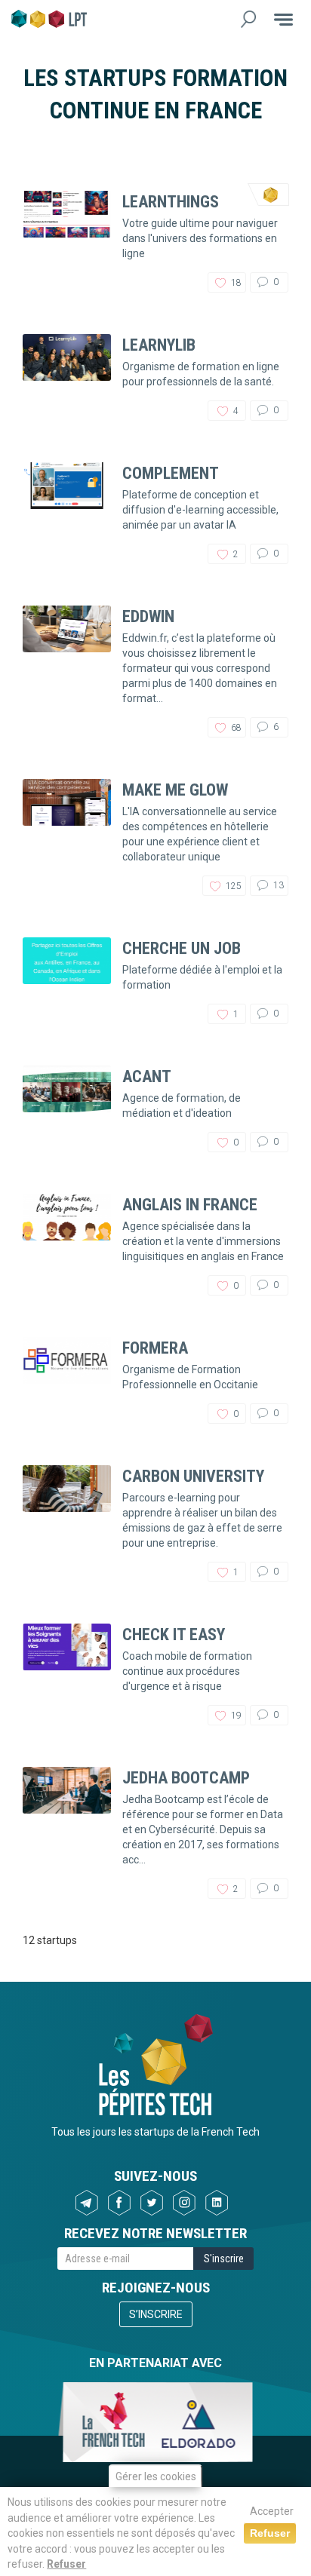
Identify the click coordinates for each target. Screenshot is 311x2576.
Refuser (66, 2564)
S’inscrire (156, 2314)
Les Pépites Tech (49, 19)
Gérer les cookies (156, 2476)
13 (277, 885)
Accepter (272, 2511)
